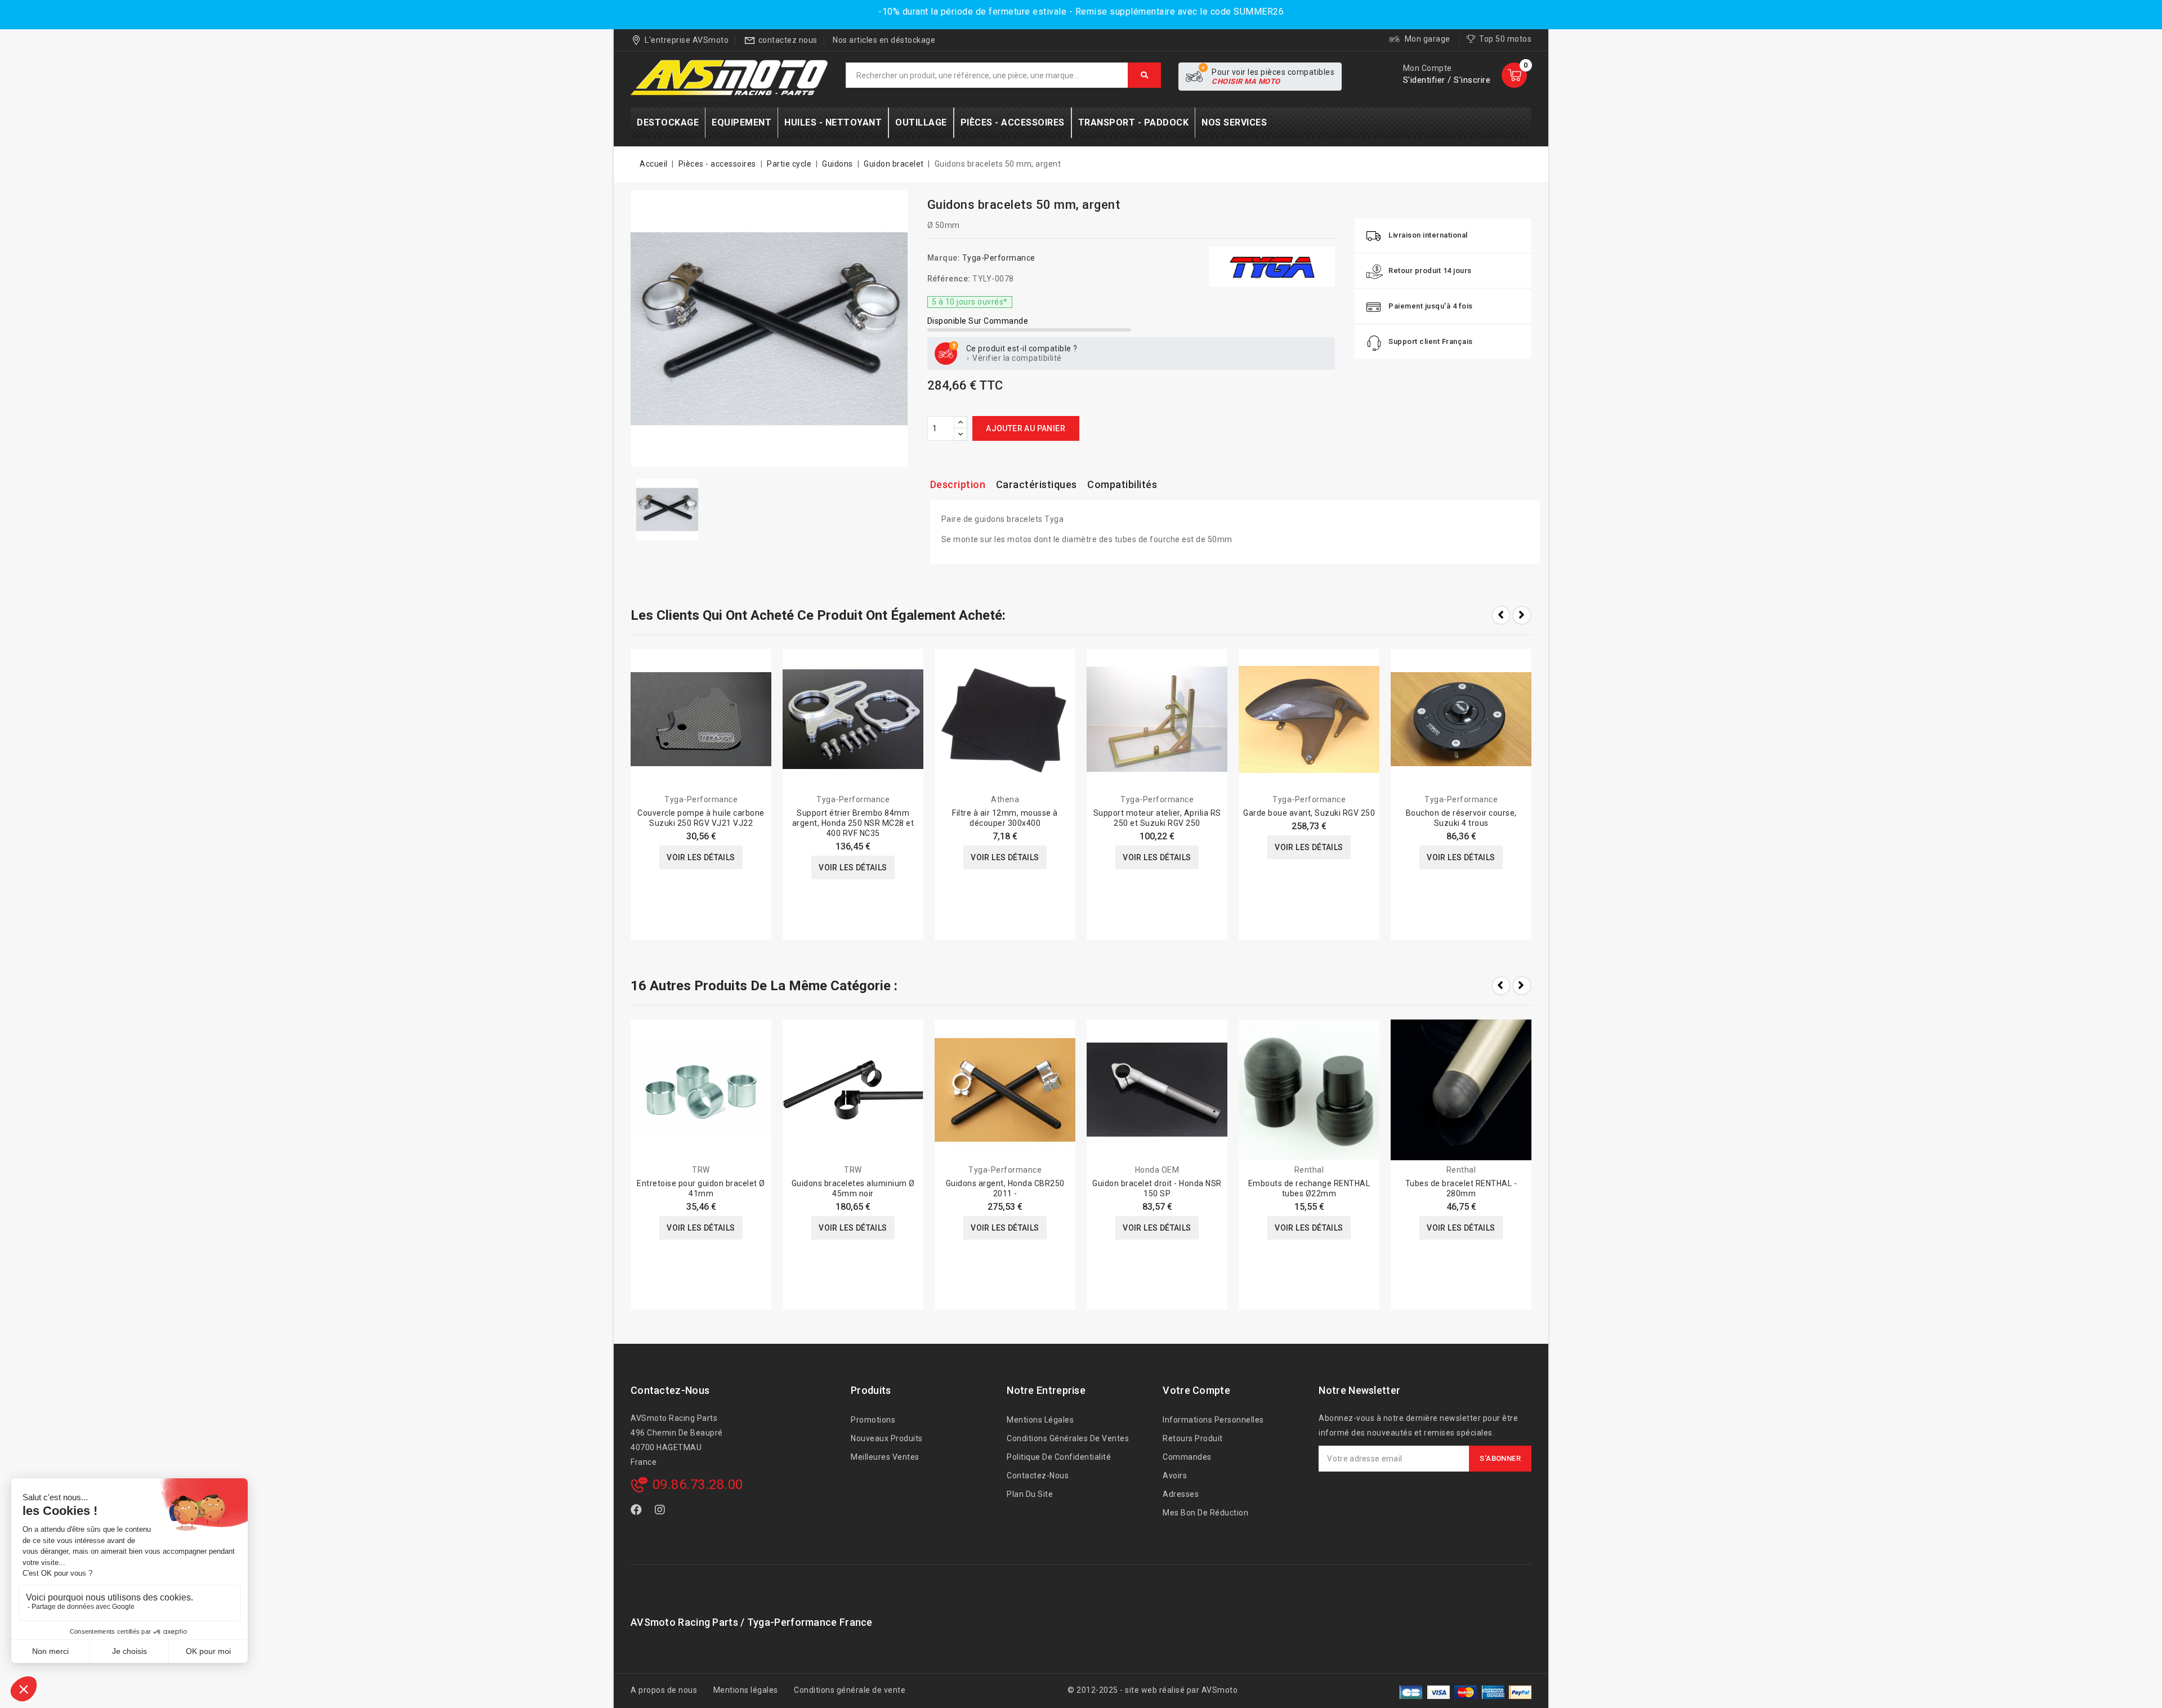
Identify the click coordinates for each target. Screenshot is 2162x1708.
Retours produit (1193, 1438)
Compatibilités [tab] (1122, 484)
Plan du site (1030, 1494)
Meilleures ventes (885, 1457)
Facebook (637, 1512)
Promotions (873, 1420)
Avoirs (1175, 1476)
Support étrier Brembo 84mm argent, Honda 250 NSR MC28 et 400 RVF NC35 (853, 823)
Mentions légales (1040, 1420)
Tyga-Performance (999, 258)
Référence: (949, 279)
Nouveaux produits (887, 1438)
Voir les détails (701, 857)
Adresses (1181, 1494)
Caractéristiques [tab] (1037, 484)
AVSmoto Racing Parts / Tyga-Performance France (752, 1622)
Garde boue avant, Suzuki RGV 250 (1309, 813)
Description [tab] (958, 484)
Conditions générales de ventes (1068, 1438)
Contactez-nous (670, 1390)
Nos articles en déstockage (884, 40)
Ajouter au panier (1026, 428)
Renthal (1309, 1170)
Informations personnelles (1213, 1420)
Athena (1005, 799)
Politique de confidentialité (1059, 1457)
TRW (701, 1170)
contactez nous (788, 40)
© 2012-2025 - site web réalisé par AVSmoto (1153, 1690)
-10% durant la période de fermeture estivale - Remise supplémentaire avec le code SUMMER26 (1081, 12)
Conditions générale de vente (850, 1690)
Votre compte (1196, 1390)
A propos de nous (664, 1690)
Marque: (944, 258)
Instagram (662, 1512)
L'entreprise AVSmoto (687, 40)
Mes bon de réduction (1205, 1513)
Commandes (1187, 1457)
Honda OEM (1157, 1170)
